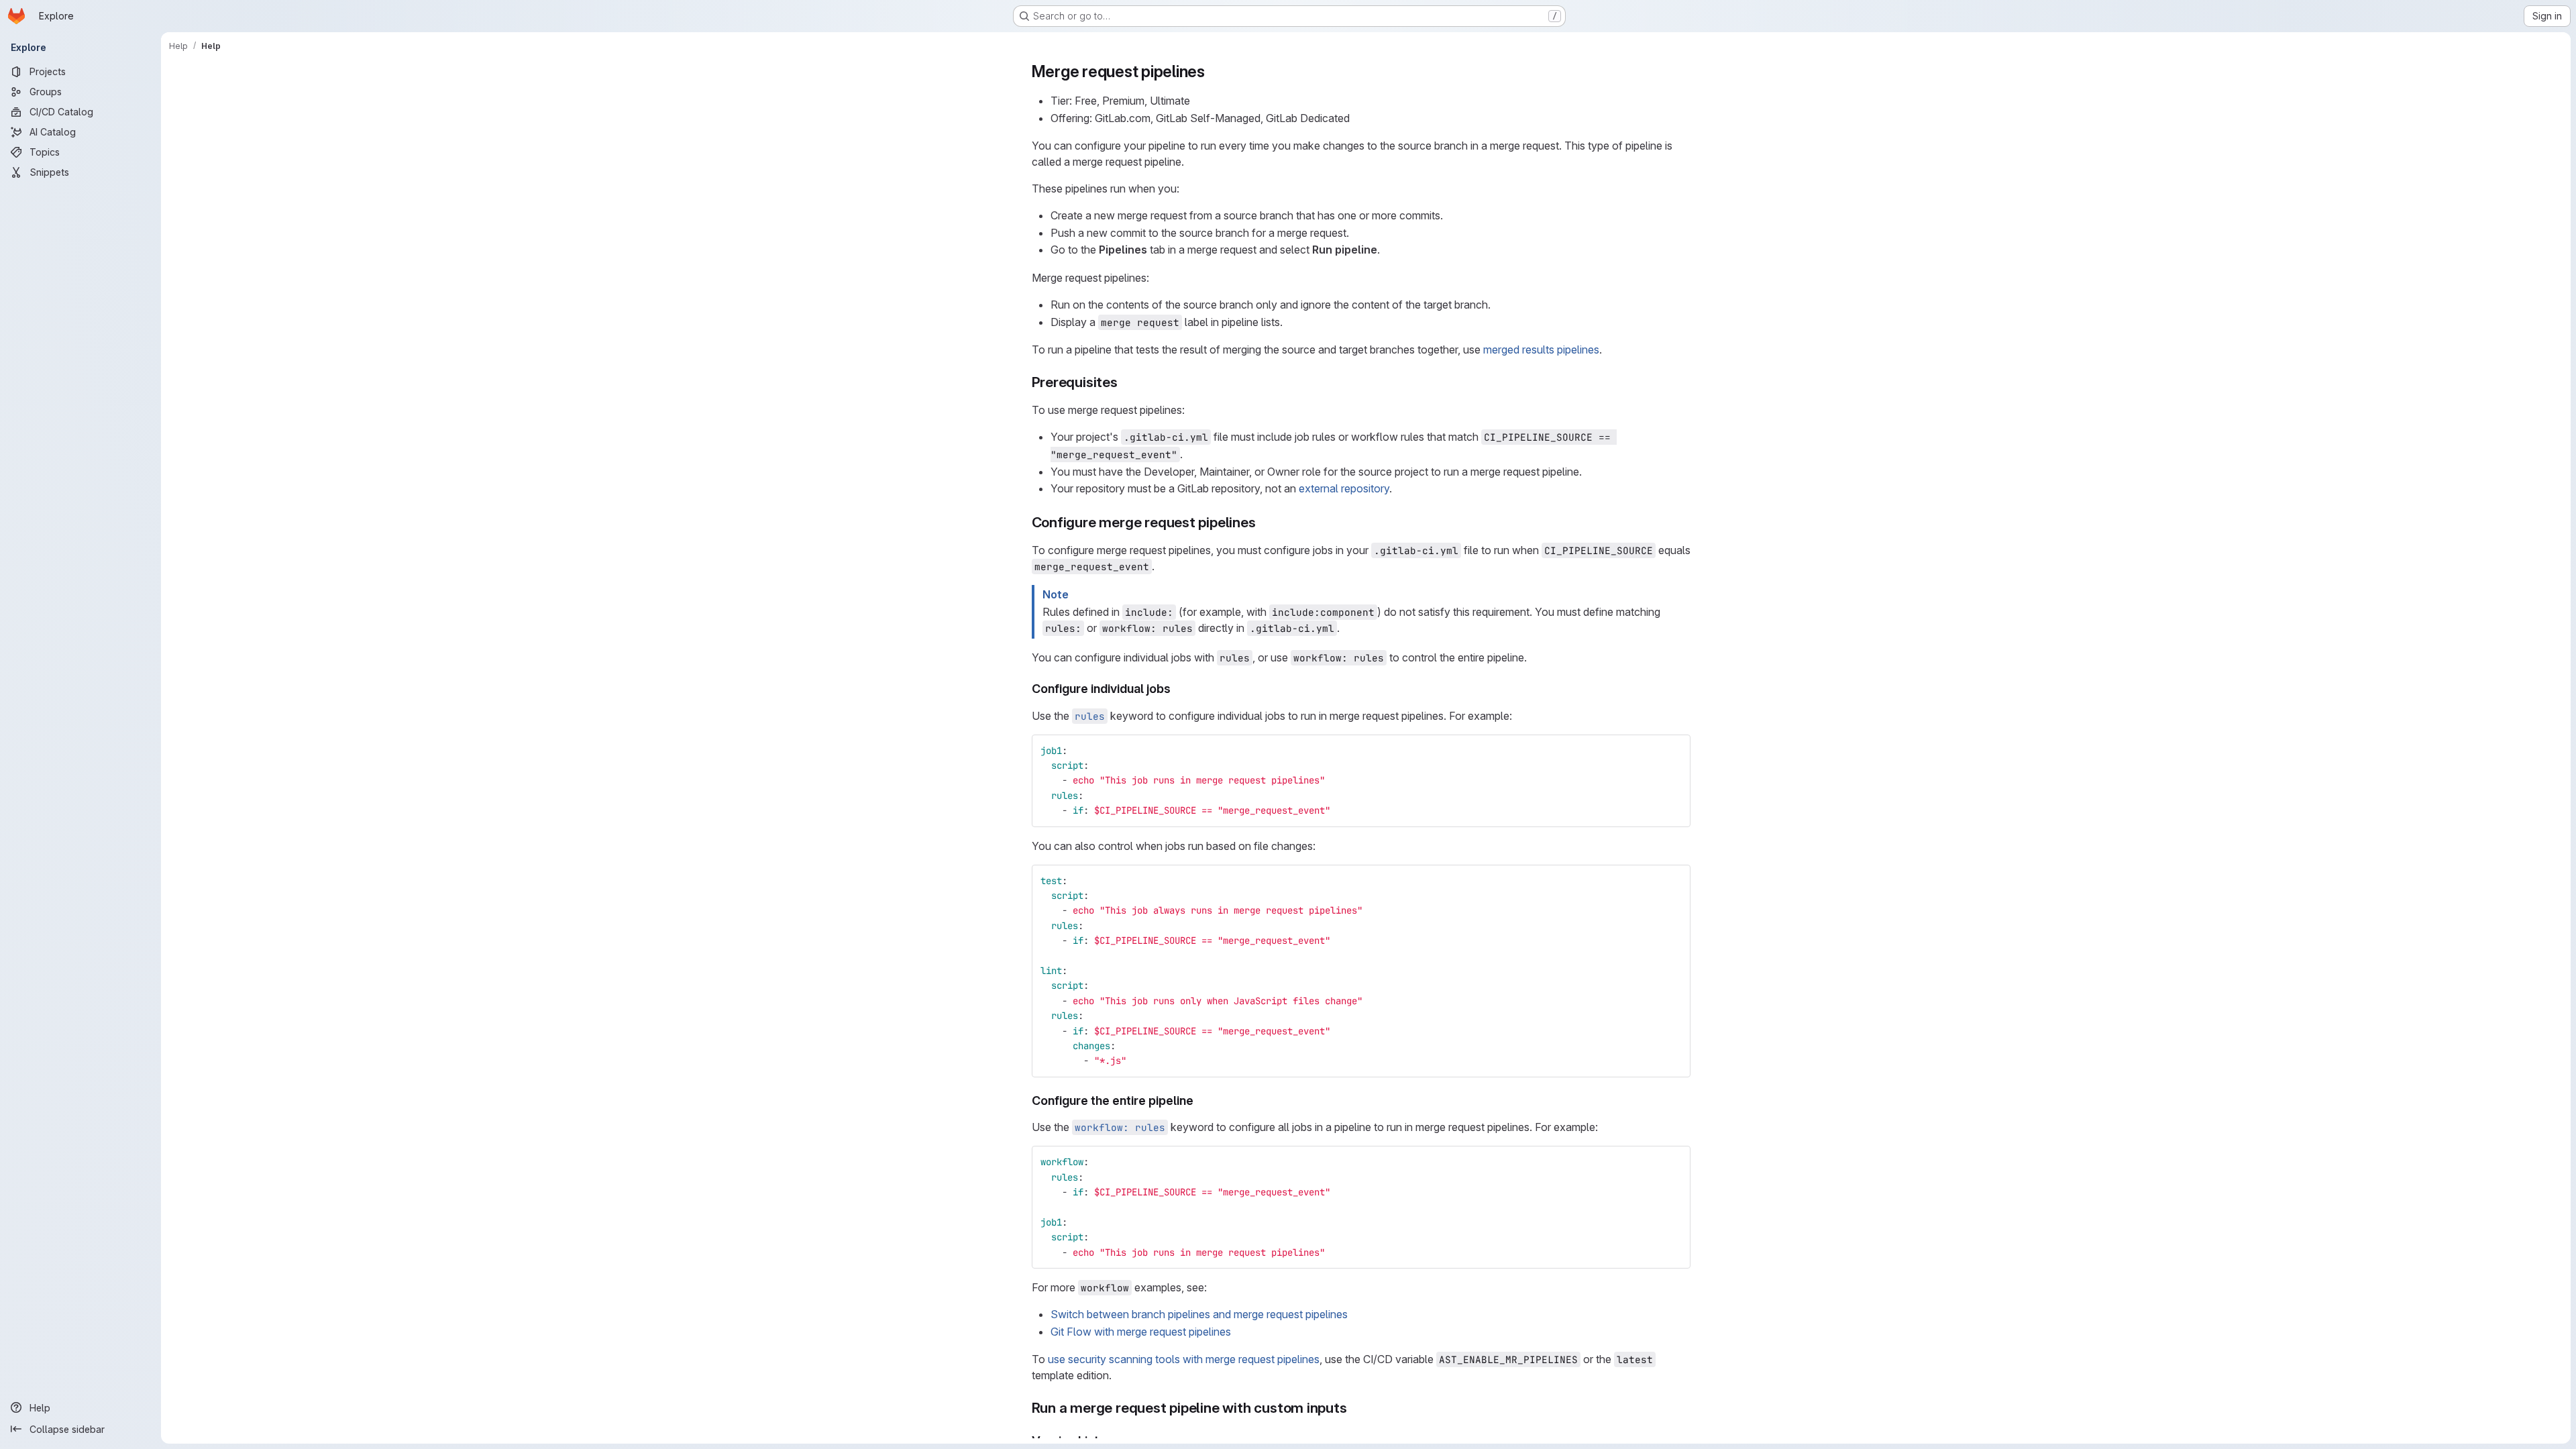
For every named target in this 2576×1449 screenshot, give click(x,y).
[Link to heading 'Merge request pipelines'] (1214, 71)
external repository (1344, 488)
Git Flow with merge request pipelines (1141, 1332)
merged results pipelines (1541, 350)
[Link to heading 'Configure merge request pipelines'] (1264, 522)
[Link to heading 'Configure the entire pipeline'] (1200, 1101)
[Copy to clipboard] (1674, 751)
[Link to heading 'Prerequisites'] (1125, 382)
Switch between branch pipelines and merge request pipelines (1199, 1314)
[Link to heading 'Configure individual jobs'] (1177, 689)
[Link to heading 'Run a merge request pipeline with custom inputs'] (1355, 1408)
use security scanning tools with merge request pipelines (1184, 1359)
